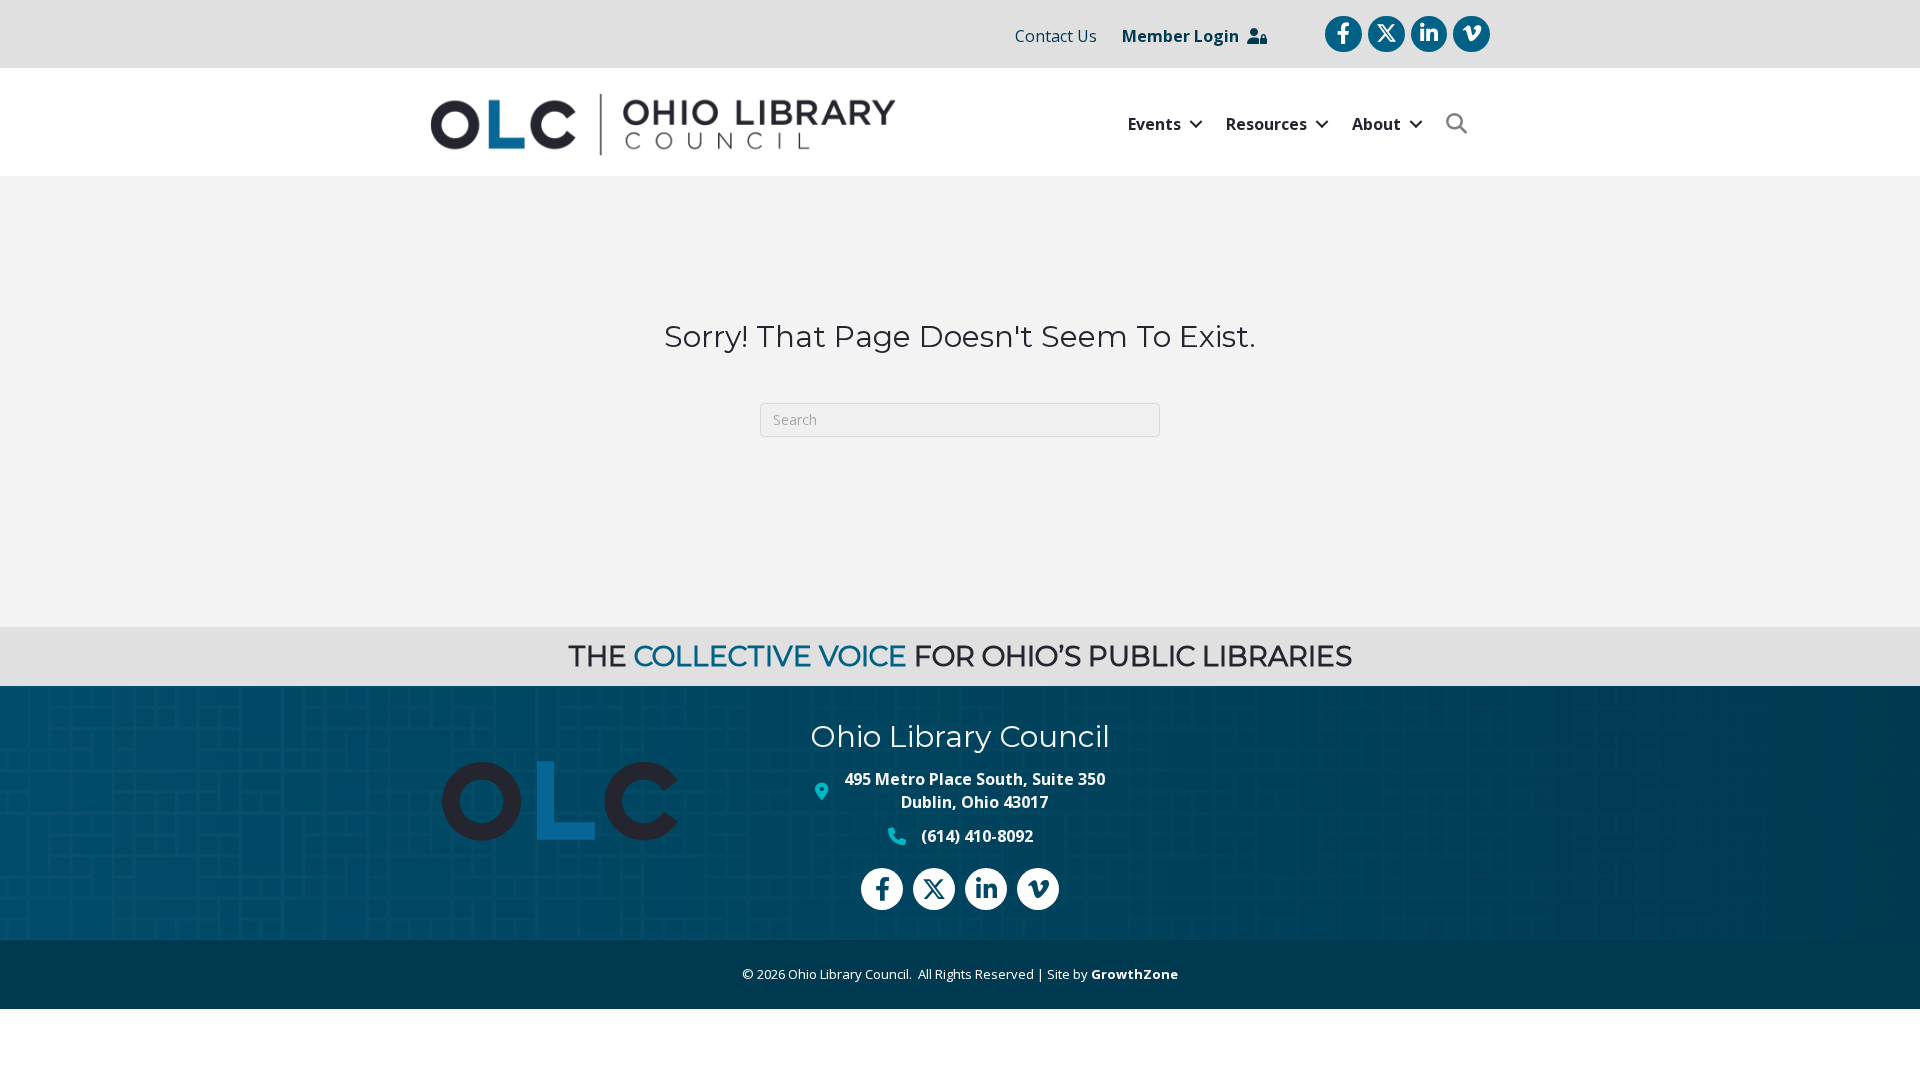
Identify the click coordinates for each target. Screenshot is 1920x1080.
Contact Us (1056, 36)
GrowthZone (1134, 974)
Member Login (1184, 36)
